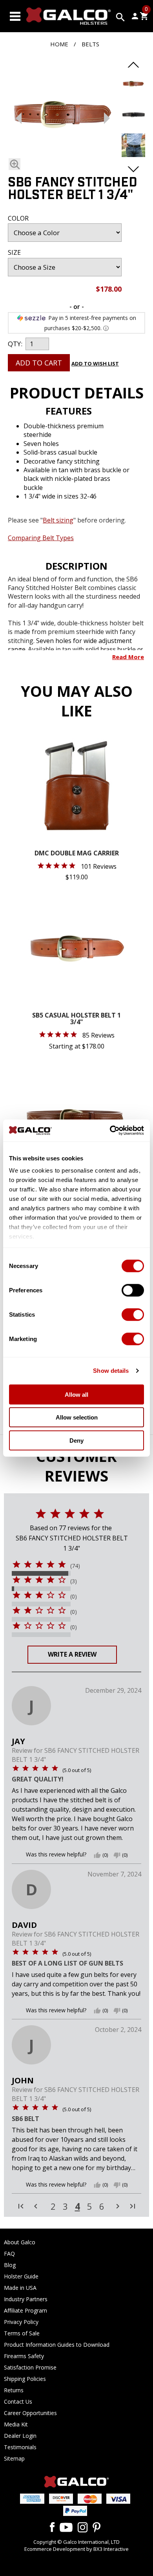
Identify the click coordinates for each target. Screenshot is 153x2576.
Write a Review (72, 1654)
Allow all (76, 1394)
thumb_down (117, 1855)
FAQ (9, 2254)
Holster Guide (21, 2276)
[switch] (133, 1290)
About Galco (20, 2242)
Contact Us (18, 2402)
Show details (111, 1371)
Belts (90, 44)
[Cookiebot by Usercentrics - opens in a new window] (110, 1131)
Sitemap (14, 2458)
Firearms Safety (24, 2356)
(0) (74, 1597)
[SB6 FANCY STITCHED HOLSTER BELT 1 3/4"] (63, 116)
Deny (76, 1440)
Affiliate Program (25, 2310)
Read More (128, 657)
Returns (14, 2390)
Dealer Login (20, 2436)
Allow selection (77, 1417)
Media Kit (16, 2424)
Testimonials (20, 2447)
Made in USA (20, 2288)
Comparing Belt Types (41, 538)
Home (59, 44)
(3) (74, 1581)
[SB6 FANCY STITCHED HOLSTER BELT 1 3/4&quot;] (133, 93)
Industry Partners (26, 2299)
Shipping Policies (25, 2379)
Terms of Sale (22, 2333)
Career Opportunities (30, 2413)
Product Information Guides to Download (57, 2345)
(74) (75, 1566)
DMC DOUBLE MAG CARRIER (77, 854)
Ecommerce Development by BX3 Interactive (76, 2549)
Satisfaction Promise (30, 2367)
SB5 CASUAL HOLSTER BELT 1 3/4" (76, 1019)
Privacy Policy (21, 2322)
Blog (10, 2265)
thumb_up (97, 1855)
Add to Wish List (95, 364)
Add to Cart (39, 363)
